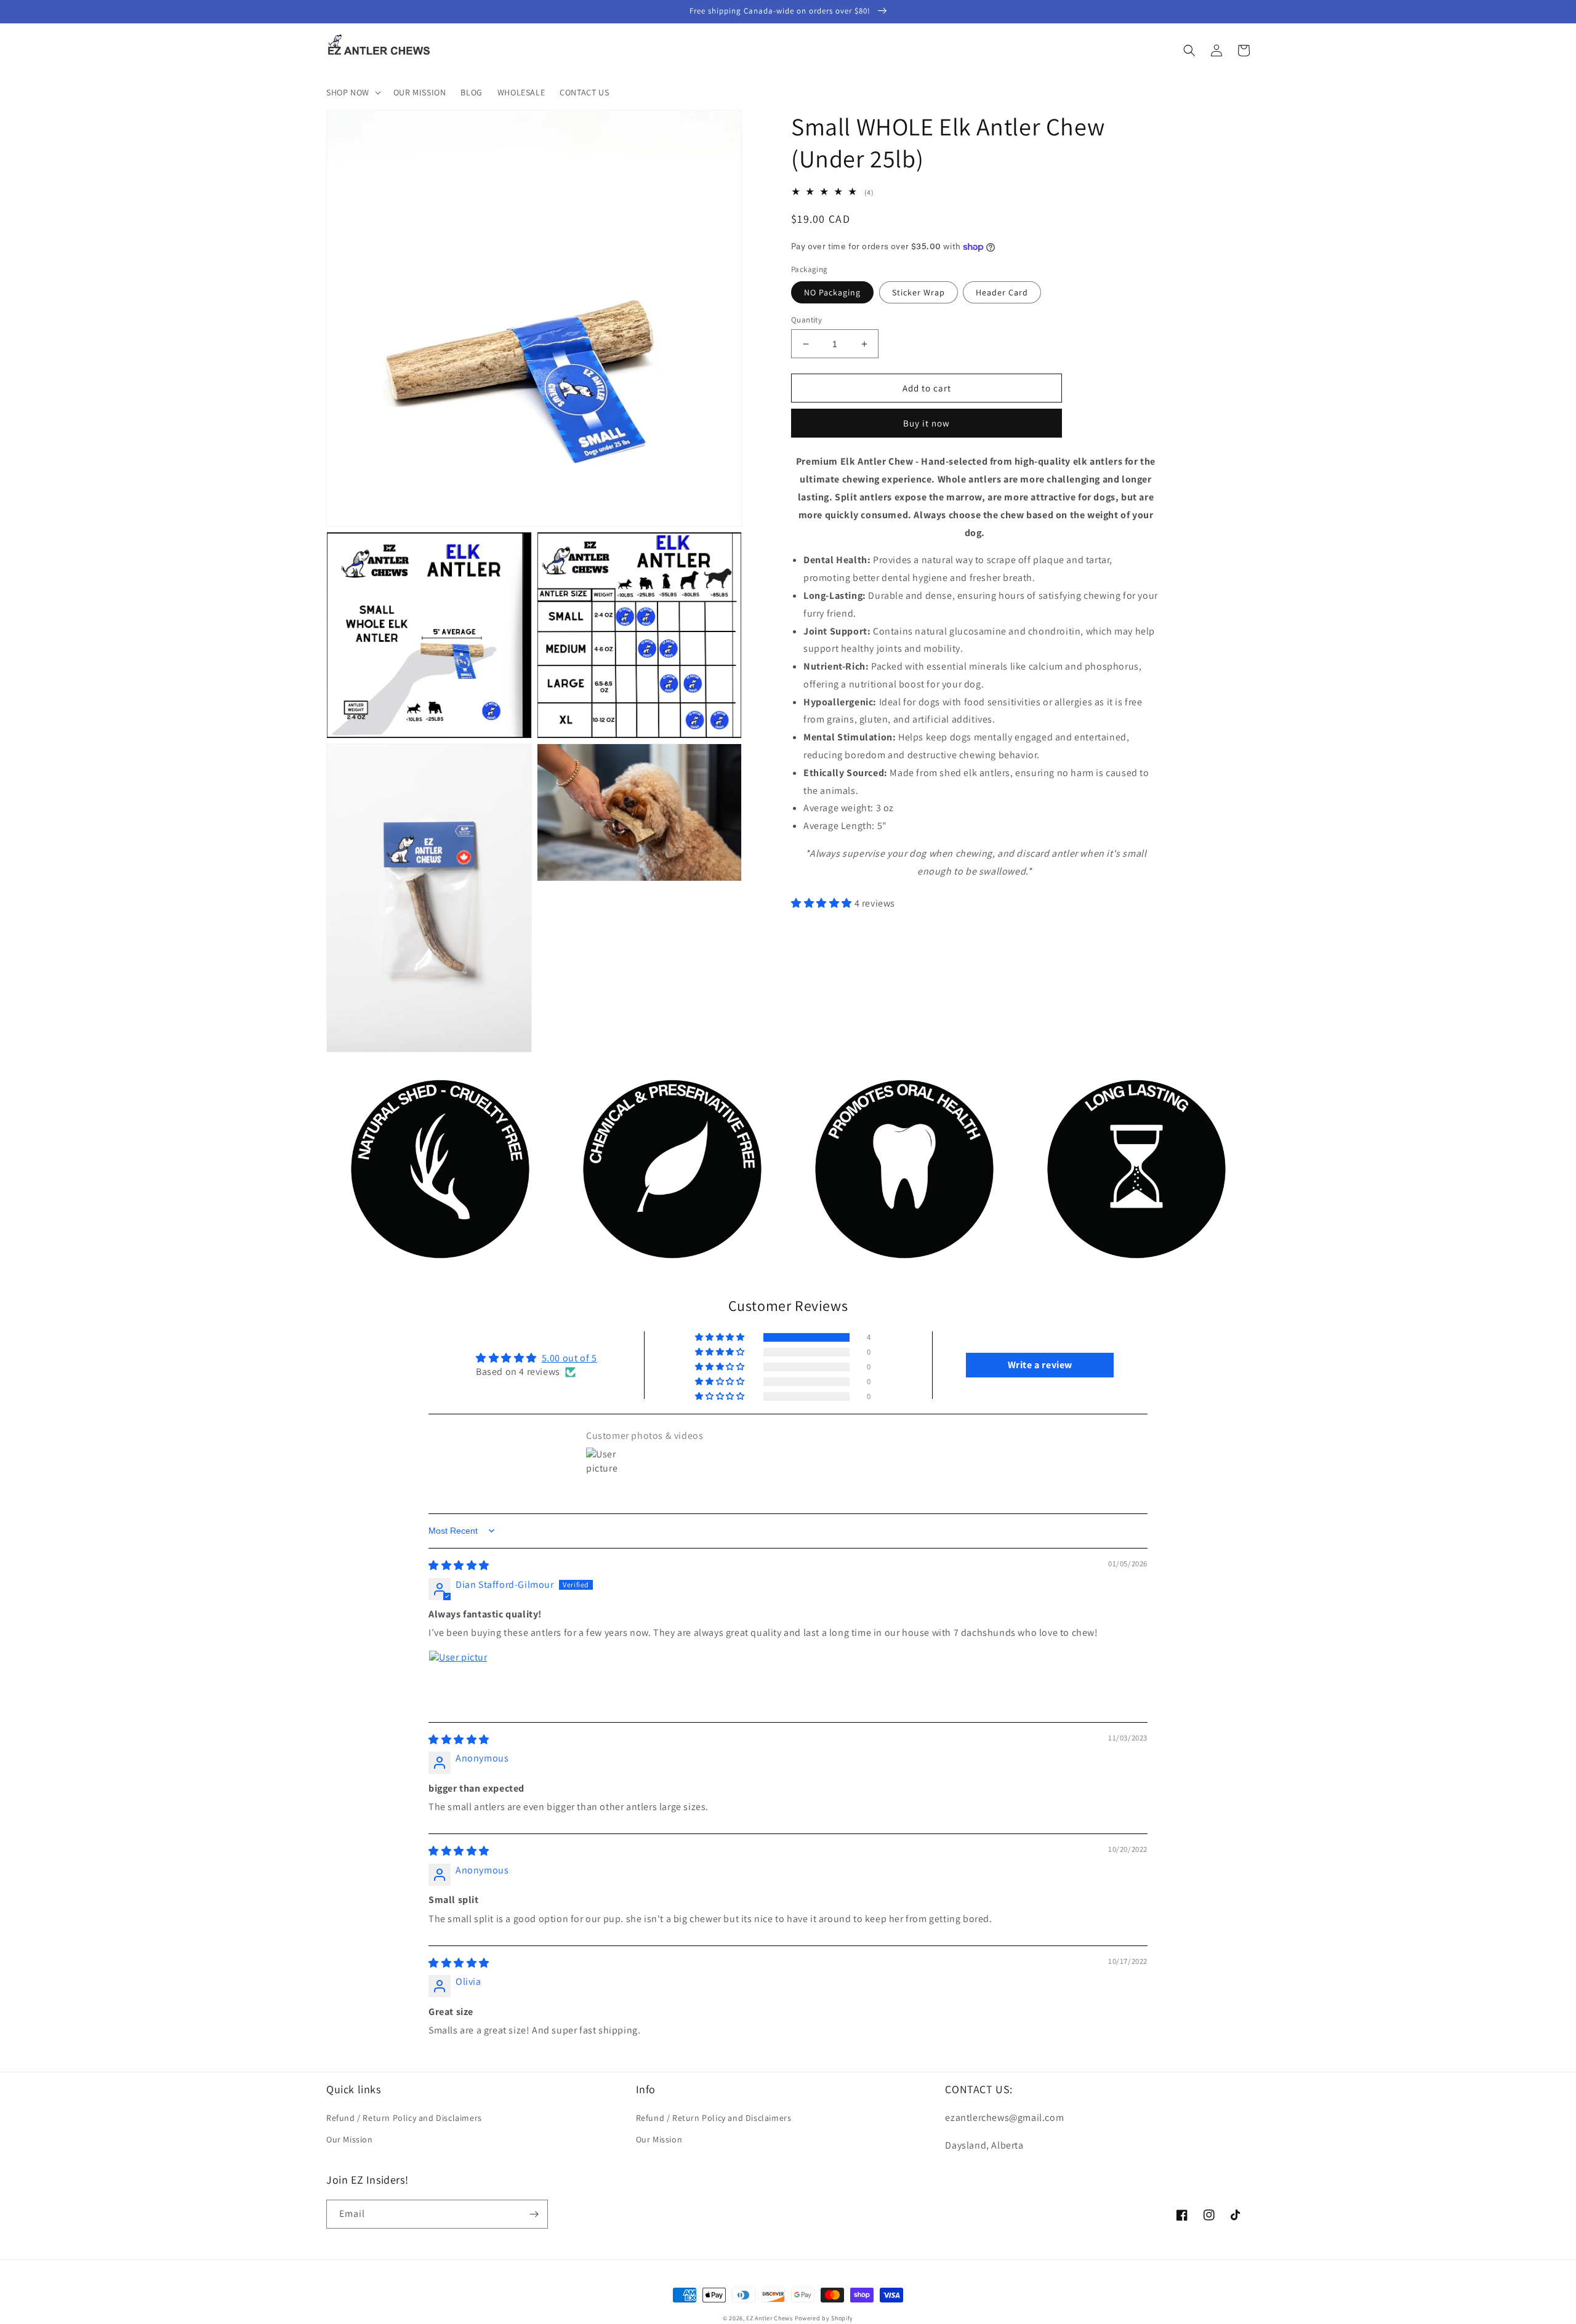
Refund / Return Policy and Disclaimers (404, 2118)
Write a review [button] (1040, 1365)
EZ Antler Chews (770, 2318)
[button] (352, 92)
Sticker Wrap (919, 292)
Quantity (806, 320)
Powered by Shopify (824, 2318)
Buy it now (927, 423)
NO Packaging (832, 292)
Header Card (1002, 292)
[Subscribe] (534, 2214)
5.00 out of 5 (569, 1358)
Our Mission (350, 2139)
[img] (459, 1565)
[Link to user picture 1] (458, 1680)
